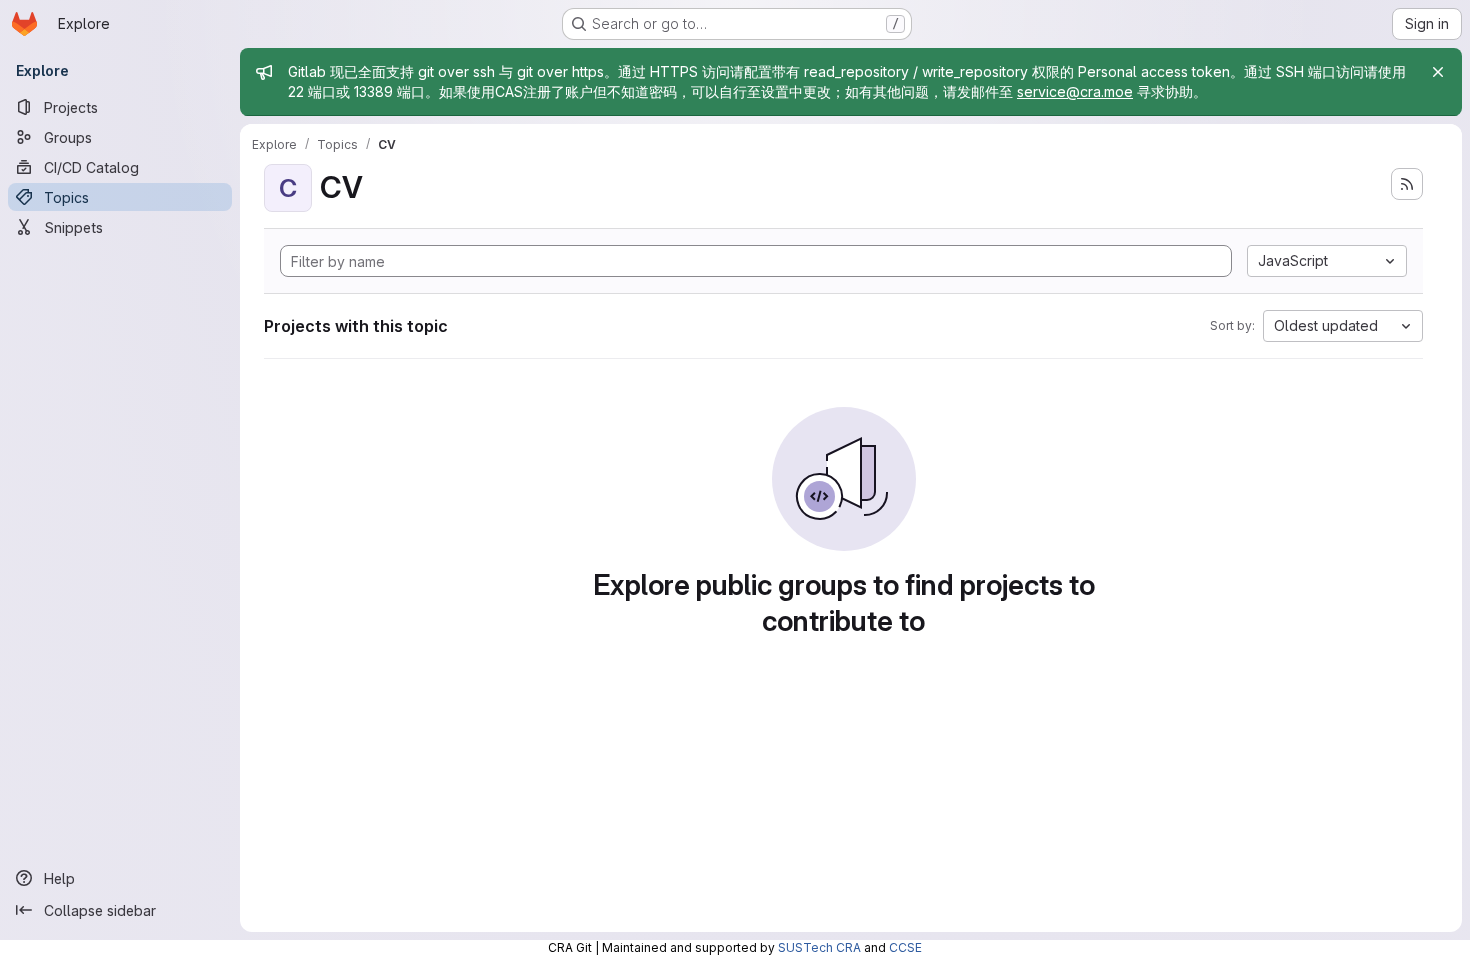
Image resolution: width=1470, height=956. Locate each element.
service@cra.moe (1075, 91)
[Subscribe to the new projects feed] (1407, 184)
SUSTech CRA (819, 947)
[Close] (1438, 72)
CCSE (905, 947)
